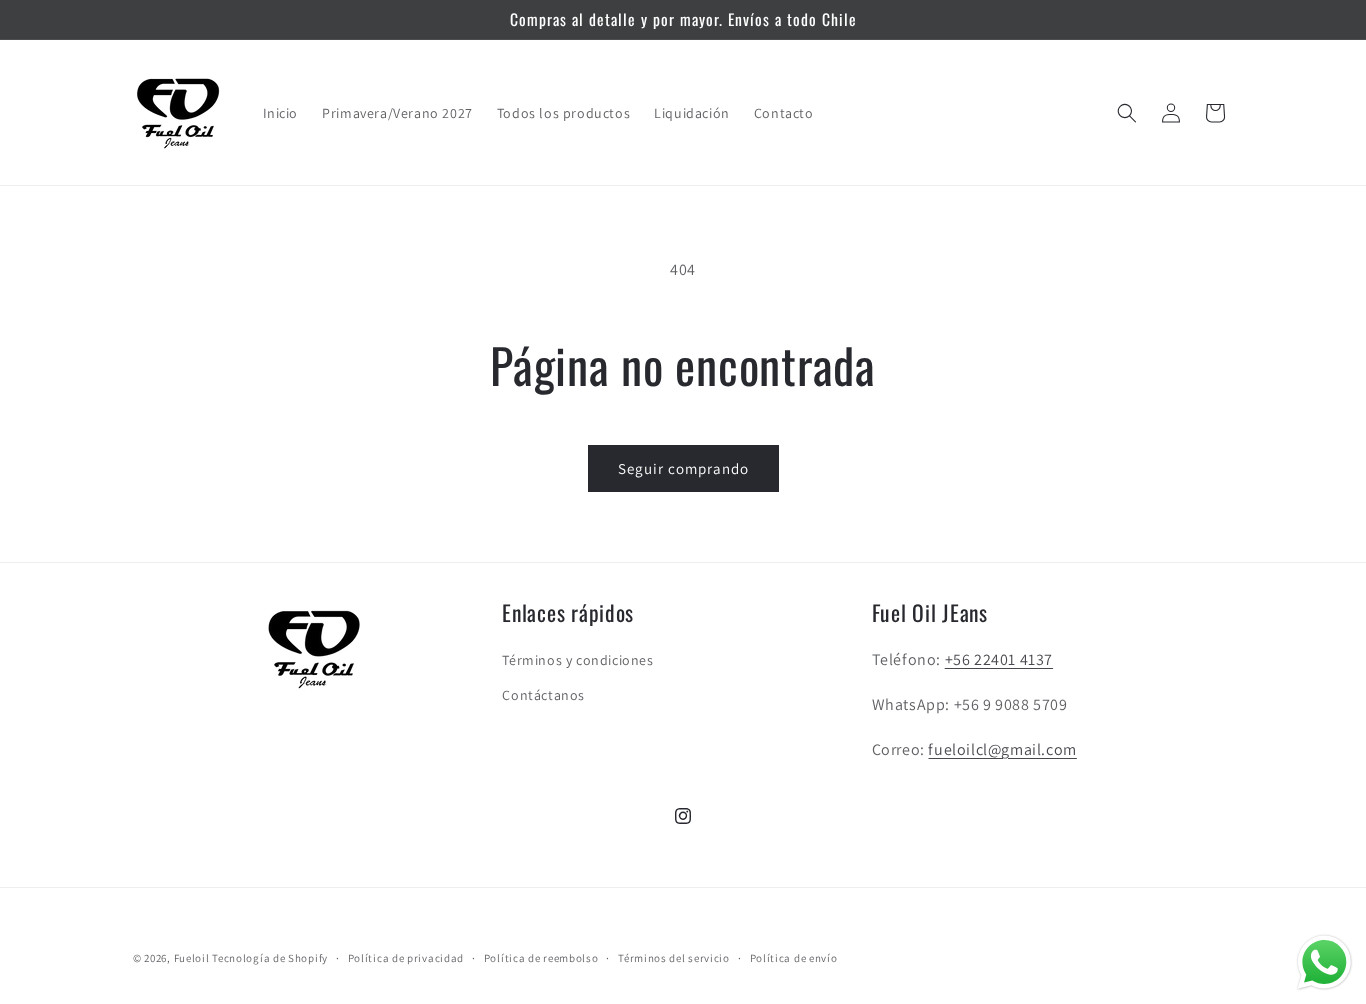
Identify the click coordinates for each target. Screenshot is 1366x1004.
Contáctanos (543, 695)
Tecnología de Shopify (270, 958)
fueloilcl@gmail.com (1002, 749)
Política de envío (794, 958)
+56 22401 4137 (999, 659)
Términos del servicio (674, 958)
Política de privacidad (406, 958)
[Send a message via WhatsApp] (1324, 962)
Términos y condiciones (577, 660)
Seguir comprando (683, 468)
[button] (1127, 113)
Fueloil (192, 958)
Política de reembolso (541, 958)
